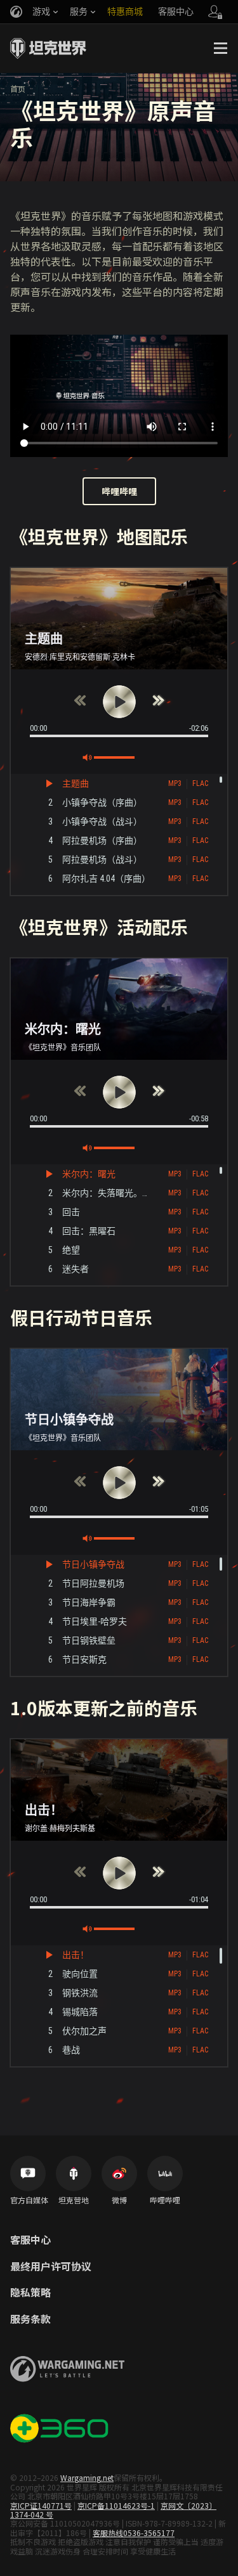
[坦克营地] (74, 2173)
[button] (119, 702)
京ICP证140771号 (41, 2505)
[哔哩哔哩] (165, 2173)
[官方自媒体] (28, 2173)
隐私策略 (30, 2293)
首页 (18, 88)
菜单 (220, 48)
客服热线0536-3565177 (134, 2533)
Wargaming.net (87, 2477)
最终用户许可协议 (51, 2267)
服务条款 (30, 2319)
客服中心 (30, 2240)
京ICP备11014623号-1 (116, 2505)
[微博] (119, 2173)
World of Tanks (48, 48)
